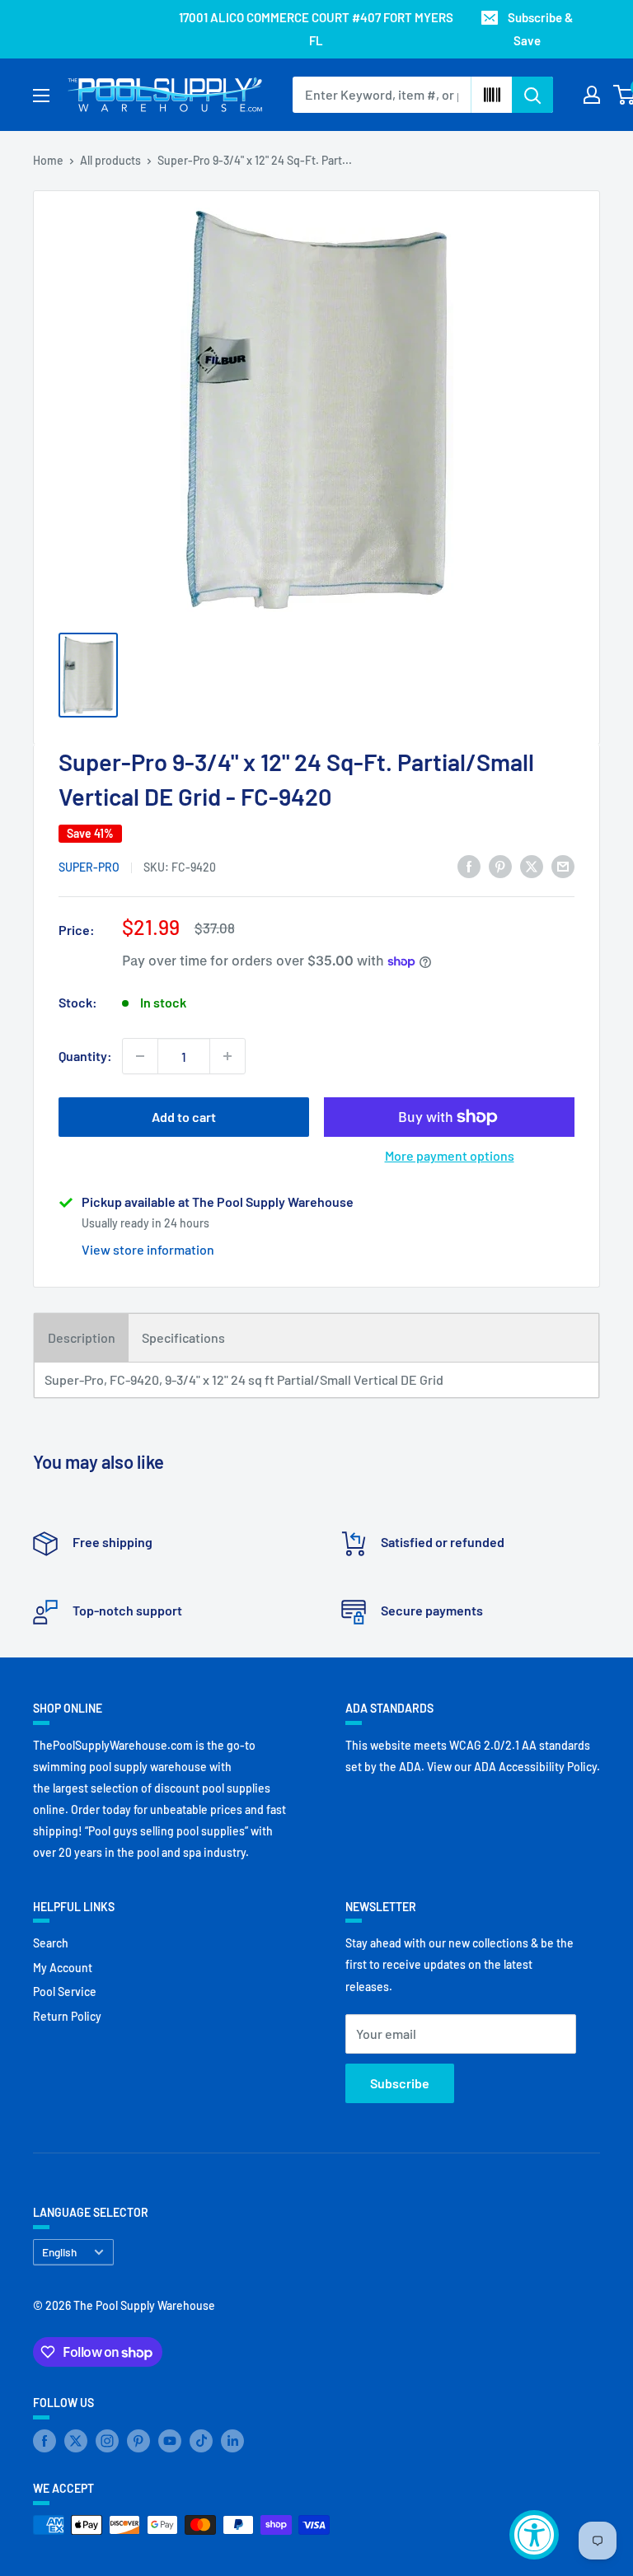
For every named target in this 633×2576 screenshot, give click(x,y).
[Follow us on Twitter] (76, 2441)
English (59, 2252)
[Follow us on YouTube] (170, 2441)
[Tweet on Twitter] (532, 865)
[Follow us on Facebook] (45, 2441)
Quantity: (85, 1056)
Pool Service (65, 1992)
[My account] (592, 95)
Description (82, 1337)
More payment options (450, 1155)
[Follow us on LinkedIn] (232, 2441)
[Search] (532, 95)
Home (48, 160)
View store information (148, 1249)
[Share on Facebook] (469, 865)
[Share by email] (563, 865)
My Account (63, 1968)
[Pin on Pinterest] (500, 865)
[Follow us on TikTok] (201, 2441)
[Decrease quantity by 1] (140, 1056)
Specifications (183, 1337)
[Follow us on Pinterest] (138, 2441)
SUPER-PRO (89, 867)
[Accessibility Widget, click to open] (534, 2535)
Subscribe (400, 2083)
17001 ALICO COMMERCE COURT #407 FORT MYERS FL (316, 29)
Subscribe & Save (540, 29)
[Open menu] (41, 96)
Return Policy (67, 2016)
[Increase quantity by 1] (227, 1056)
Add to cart (184, 1117)
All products (110, 160)
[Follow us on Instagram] (107, 2441)
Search (51, 1943)
